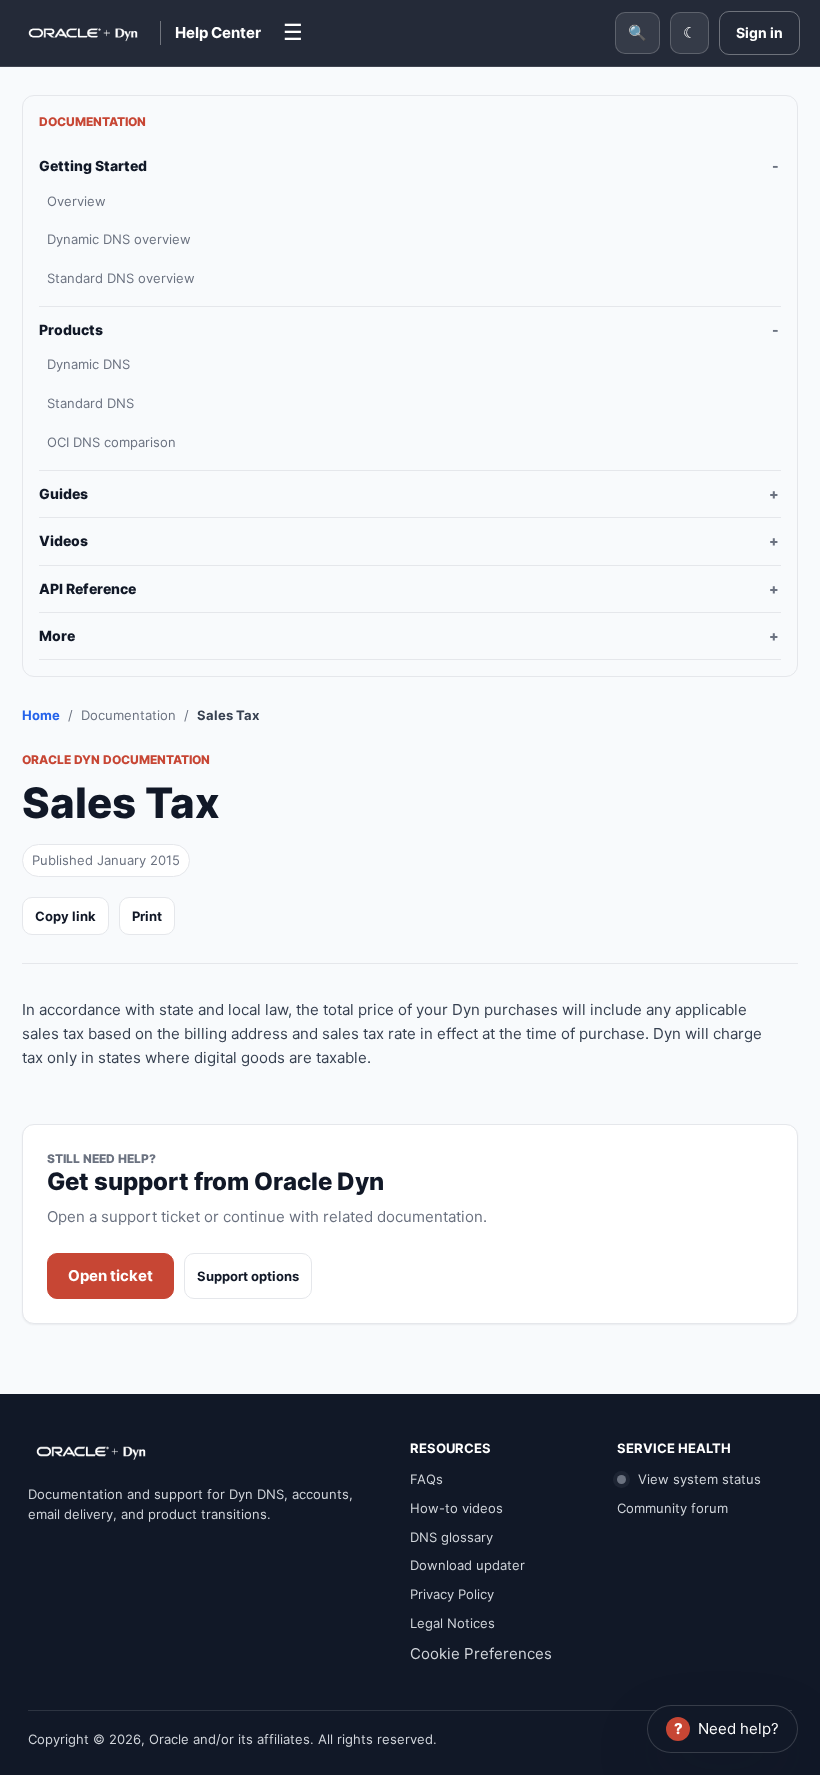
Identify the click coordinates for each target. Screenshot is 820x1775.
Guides (63, 493)
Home (41, 715)
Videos (63, 540)
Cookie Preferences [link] (481, 1653)
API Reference (87, 588)
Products (71, 329)
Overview (76, 201)
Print (147, 916)
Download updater (467, 1565)
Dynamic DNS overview (119, 239)
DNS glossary (451, 1537)
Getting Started (93, 165)
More (57, 635)
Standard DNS (90, 403)
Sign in (759, 32)
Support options (248, 1276)
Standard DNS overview (121, 278)
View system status (697, 1479)
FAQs (426, 1479)
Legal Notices (452, 1623)
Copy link (65, 916)
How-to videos (456, 1508)
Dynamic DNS (88, 364)
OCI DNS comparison (111, 442)
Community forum (672, 1508)
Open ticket (110, 1275)
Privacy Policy (452, 1594)
